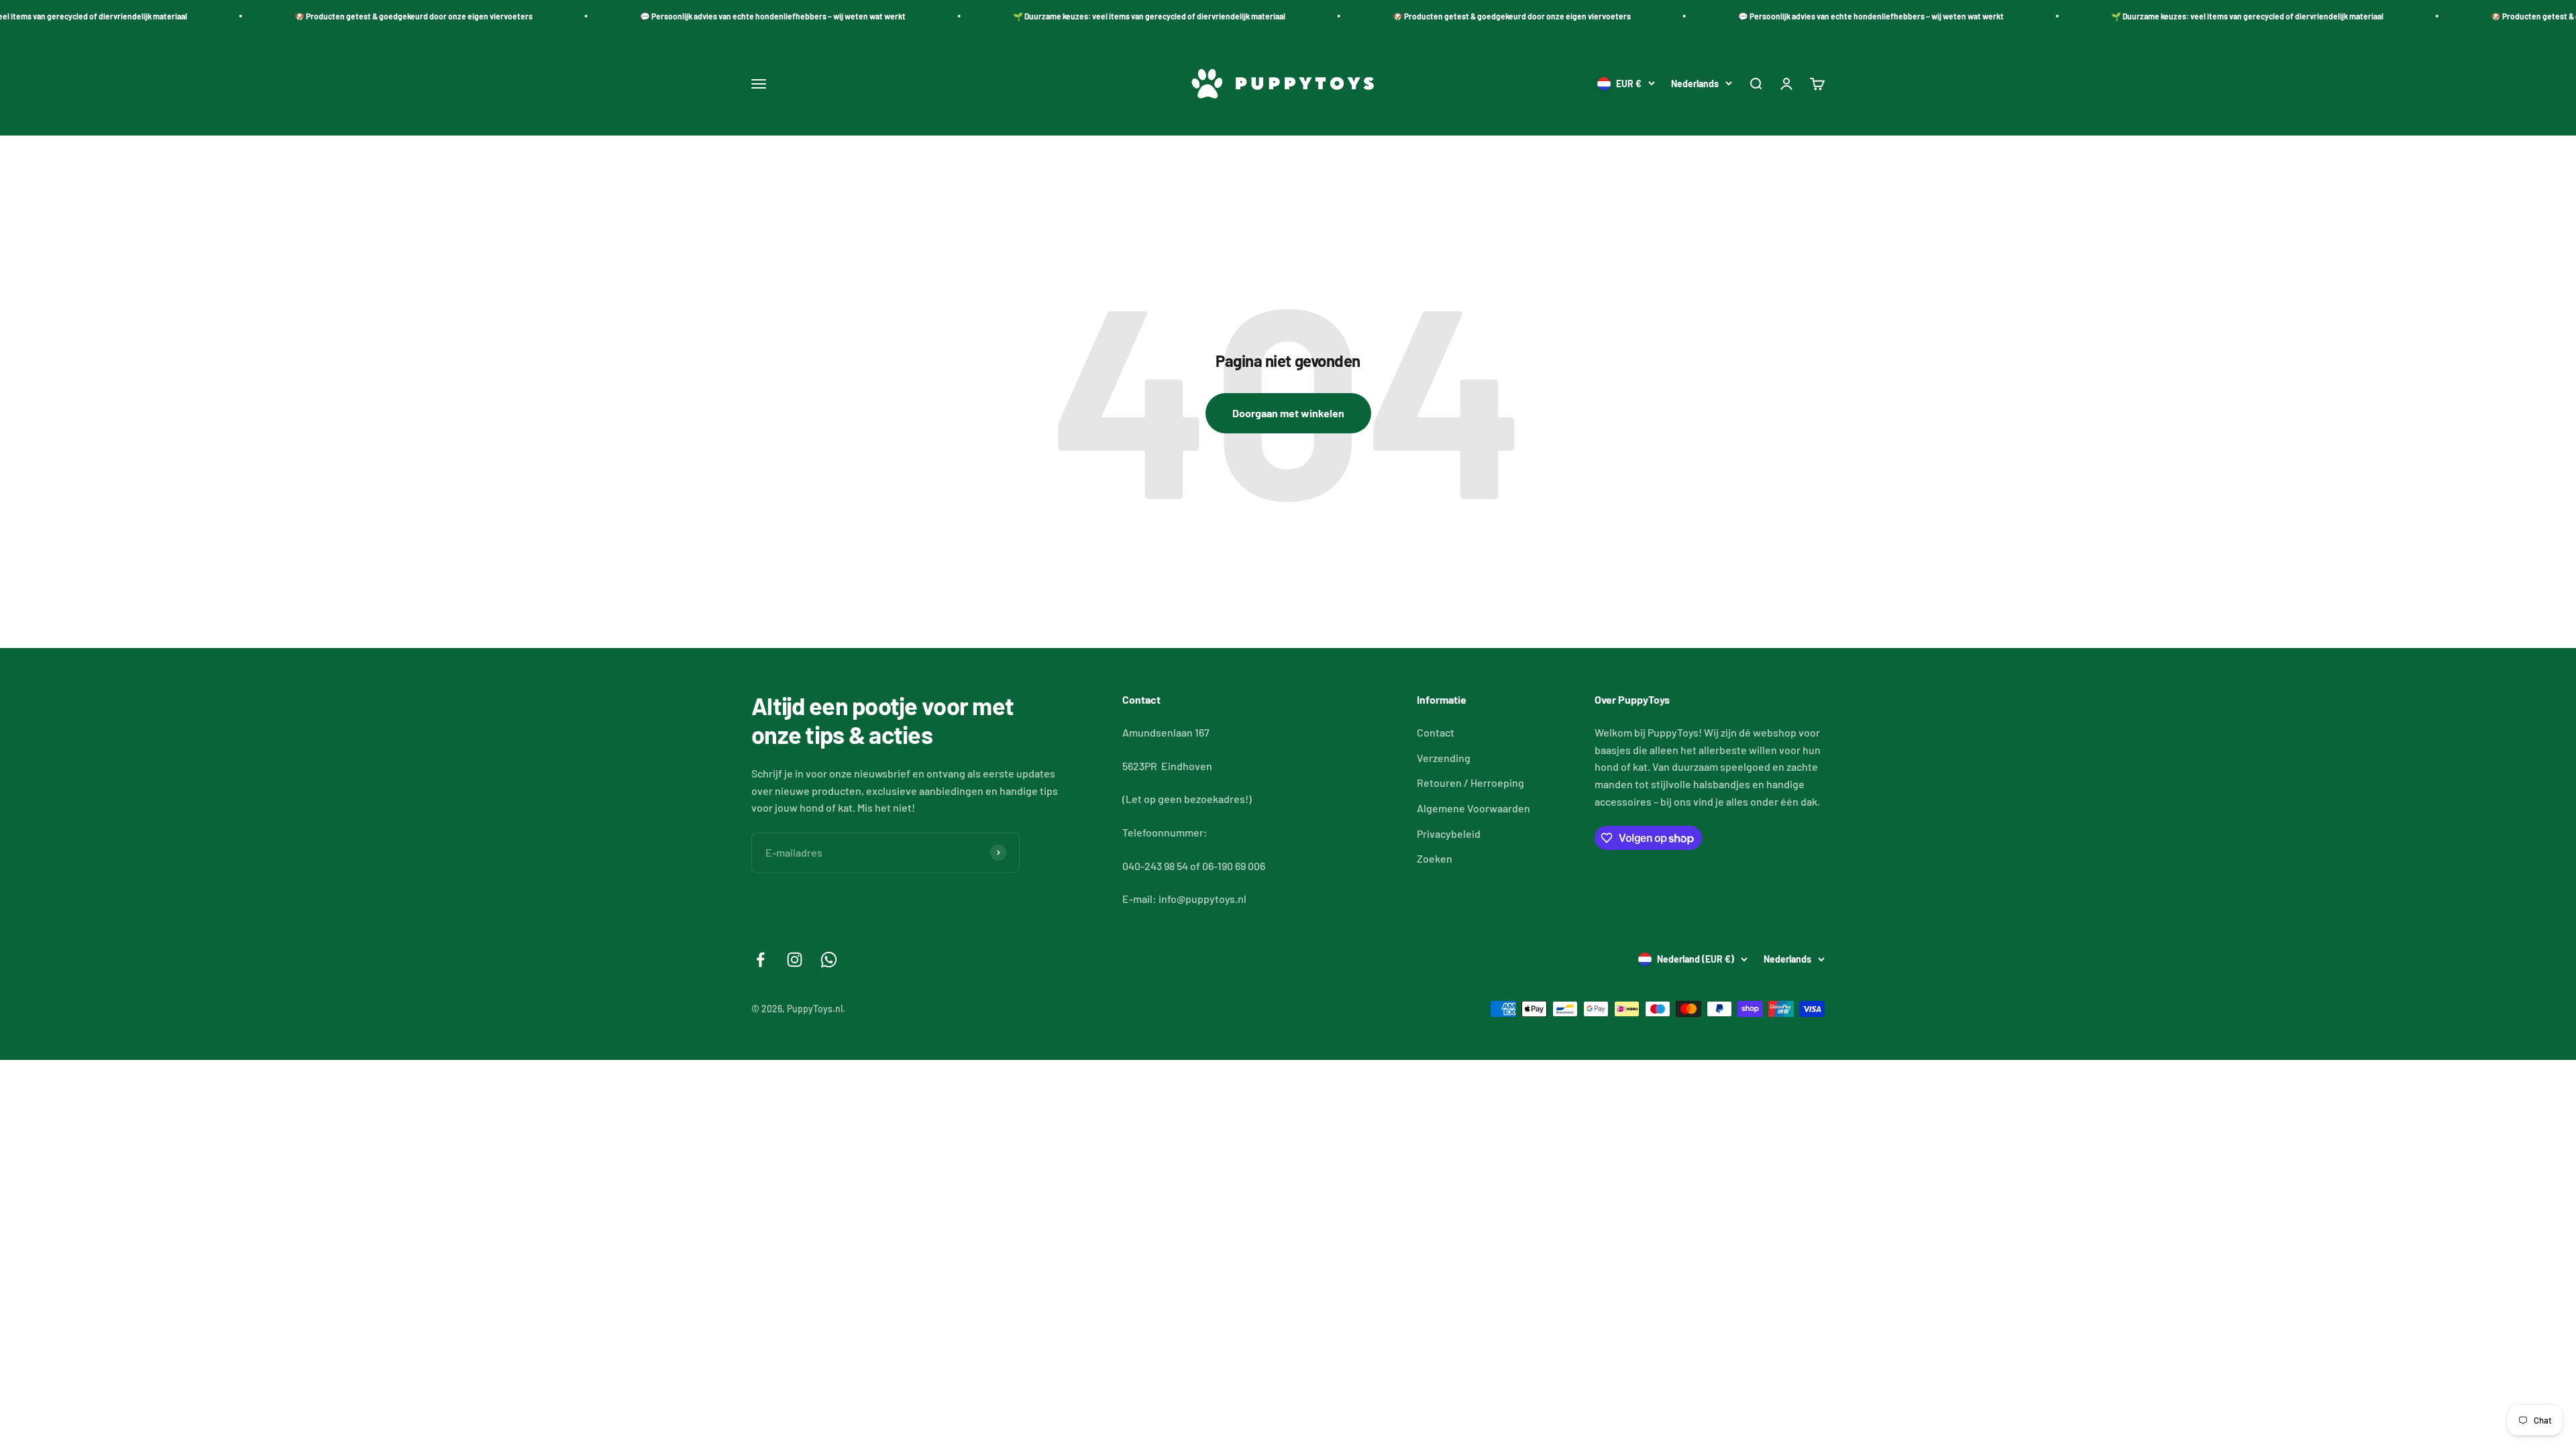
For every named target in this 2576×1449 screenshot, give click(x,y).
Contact (1436, 732)
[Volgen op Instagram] (795, 960)
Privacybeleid (1449, 834)
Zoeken (1435, 858)
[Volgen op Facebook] (760, 960)
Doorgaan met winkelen (1288, 413)
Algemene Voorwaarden (1473, 808)
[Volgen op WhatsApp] (829, 960)
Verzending (1444, 758)
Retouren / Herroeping (1470, 783)
